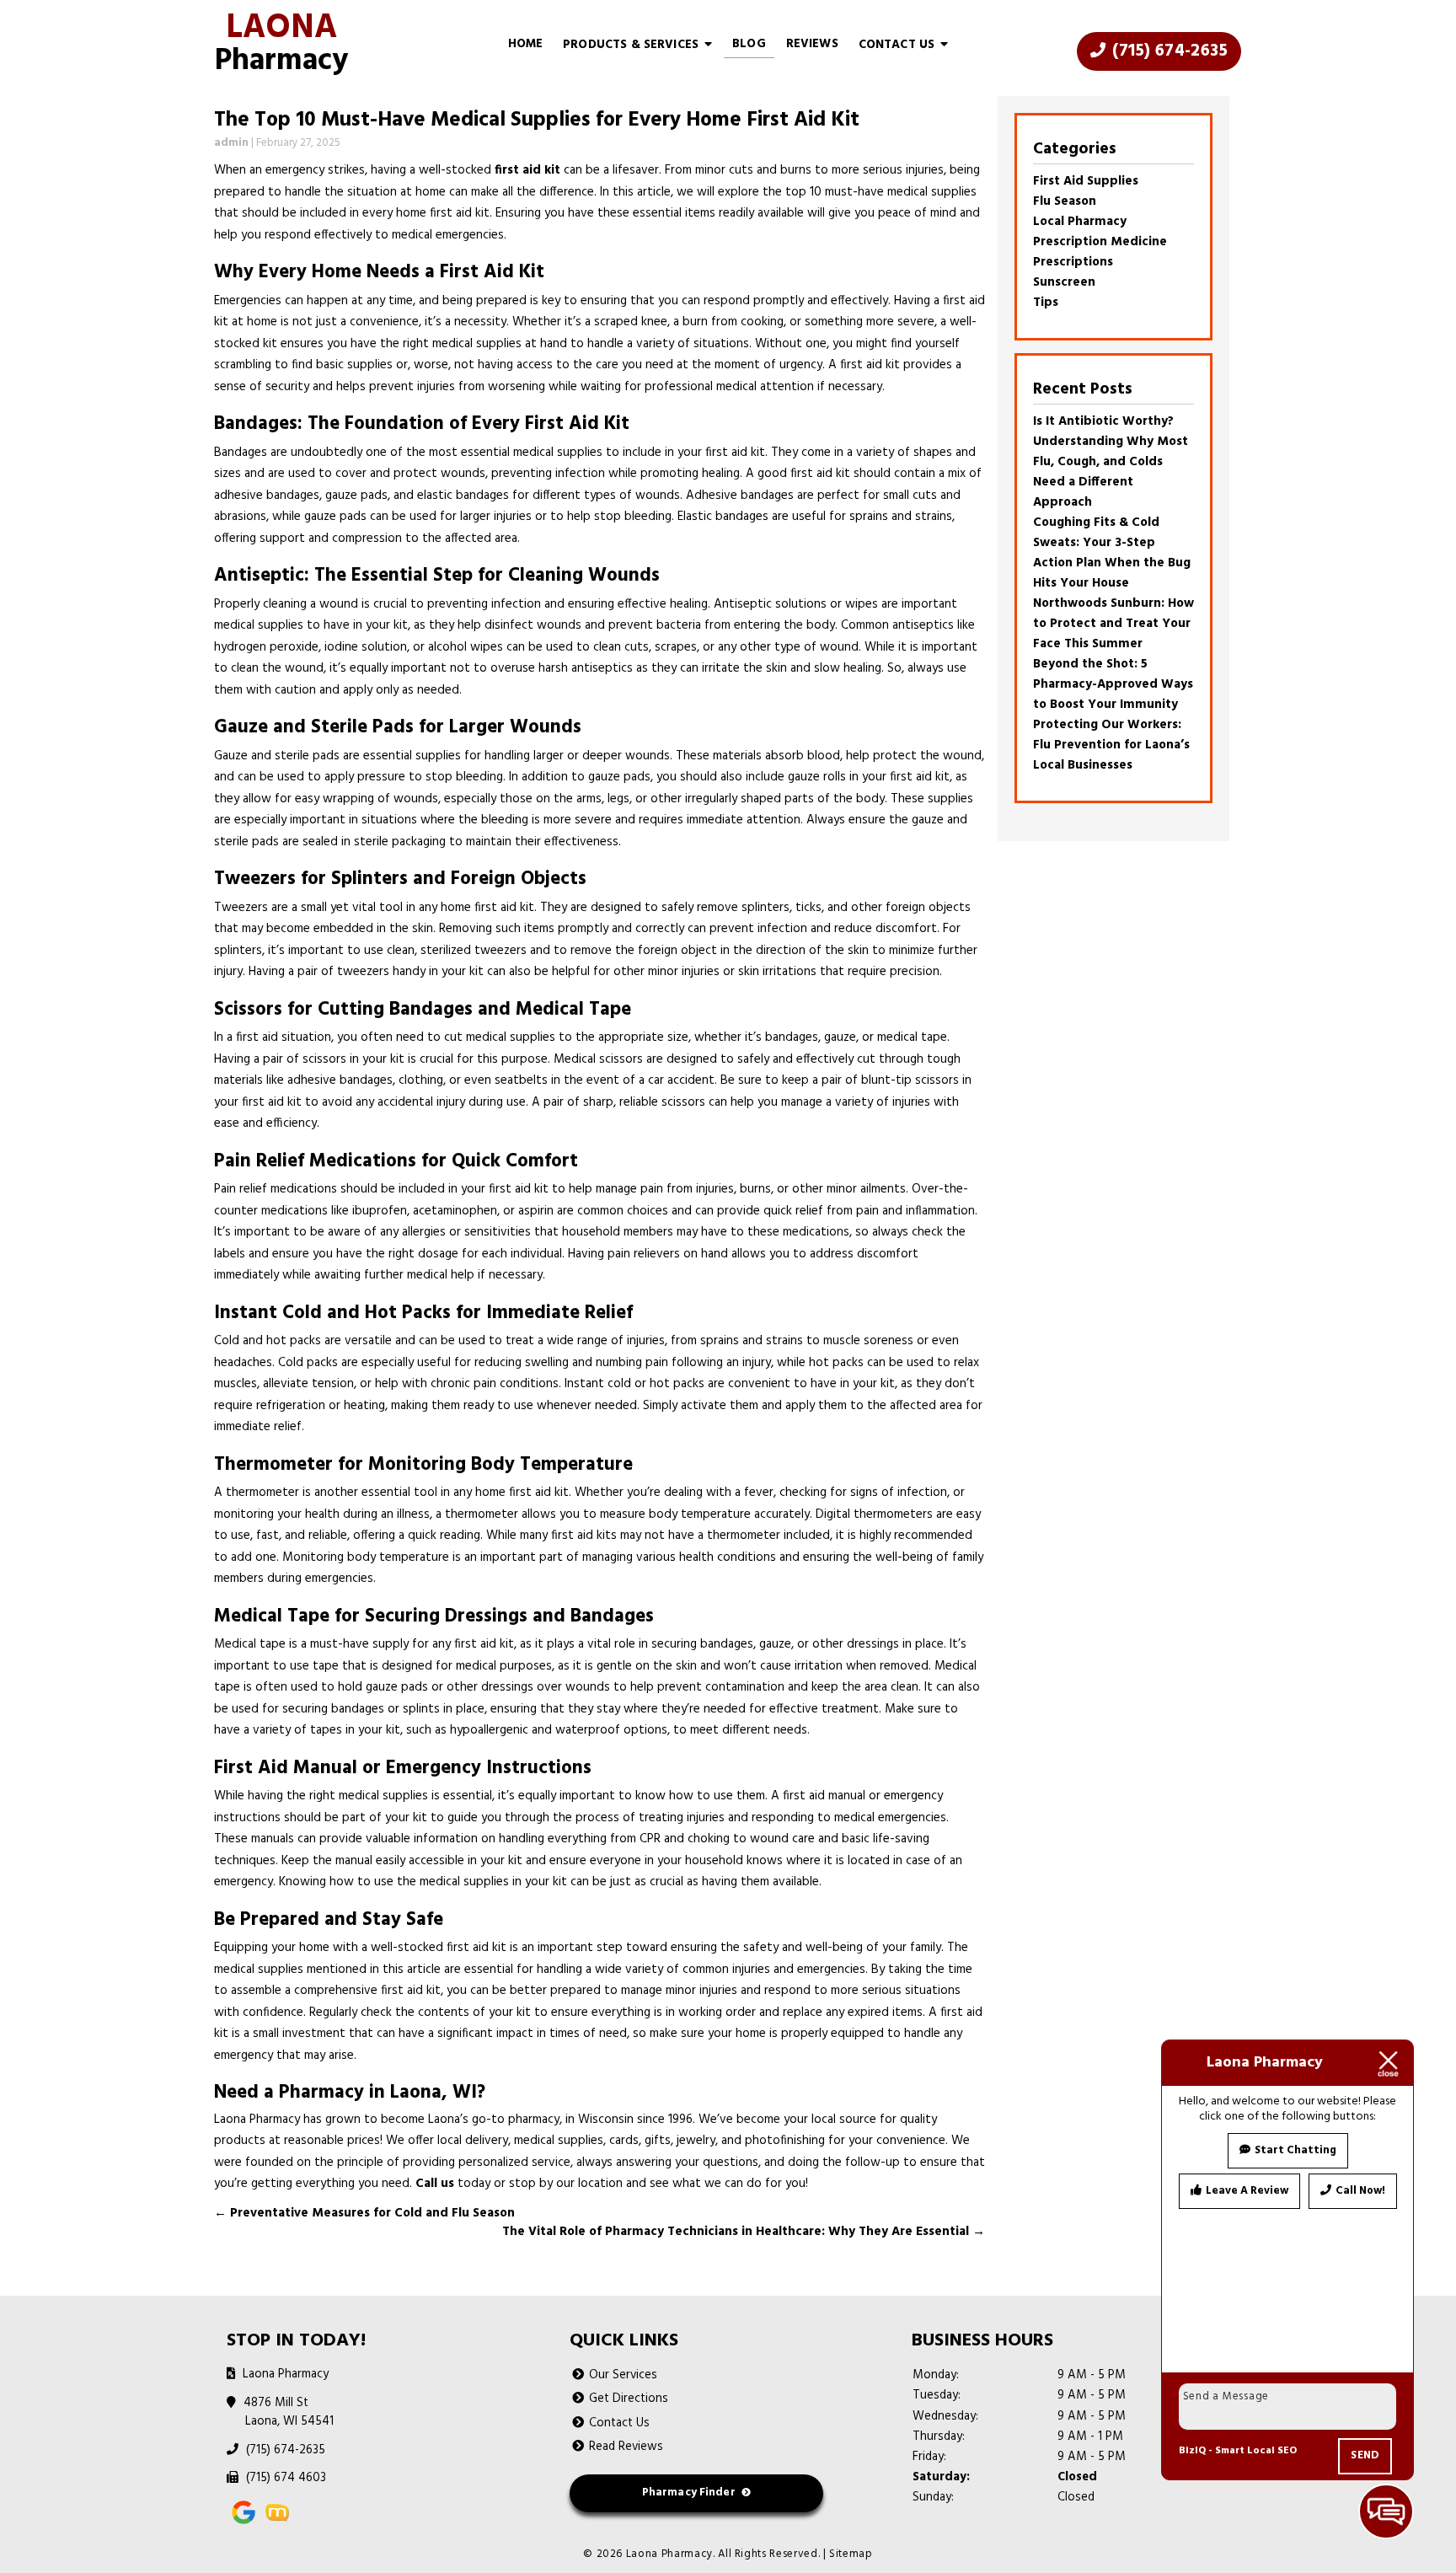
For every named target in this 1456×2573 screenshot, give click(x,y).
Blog (749, 44)
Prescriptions (1073, 262)
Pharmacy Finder (689, 2493)
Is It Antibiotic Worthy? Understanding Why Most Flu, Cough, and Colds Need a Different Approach (1111, 462)
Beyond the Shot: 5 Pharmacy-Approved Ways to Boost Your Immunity (1113, 684)
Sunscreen (1064, 282)
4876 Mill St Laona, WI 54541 (289, 2412)
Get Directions (629, 2399)
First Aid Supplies (1086, 181)
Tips (1046, 303)
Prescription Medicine (1100, 242)
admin (231, 143)
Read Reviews (626, 2447)
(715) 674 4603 (286, 2478)
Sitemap (851, 2554)
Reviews (812, 44)
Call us (435, 2184)
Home (526, 44)
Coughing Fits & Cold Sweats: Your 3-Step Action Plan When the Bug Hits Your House (1112, 553)
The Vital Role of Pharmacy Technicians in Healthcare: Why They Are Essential (744, 2232)
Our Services (623, 2375)
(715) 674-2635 (1168, 51)
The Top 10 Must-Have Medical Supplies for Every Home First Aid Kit (537, 121)
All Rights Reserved (768, 2554)
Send (1365, 2455)
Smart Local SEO (1256, 2451)
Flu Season (1065, 201)
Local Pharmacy (1080, 222)
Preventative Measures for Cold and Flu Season (364, 2213)
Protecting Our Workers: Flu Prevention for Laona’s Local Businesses (1111, 745)
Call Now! (1360, 2191)
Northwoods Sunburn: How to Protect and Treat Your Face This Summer (1113, 624)
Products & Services (631, 45)
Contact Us (897, 45)
